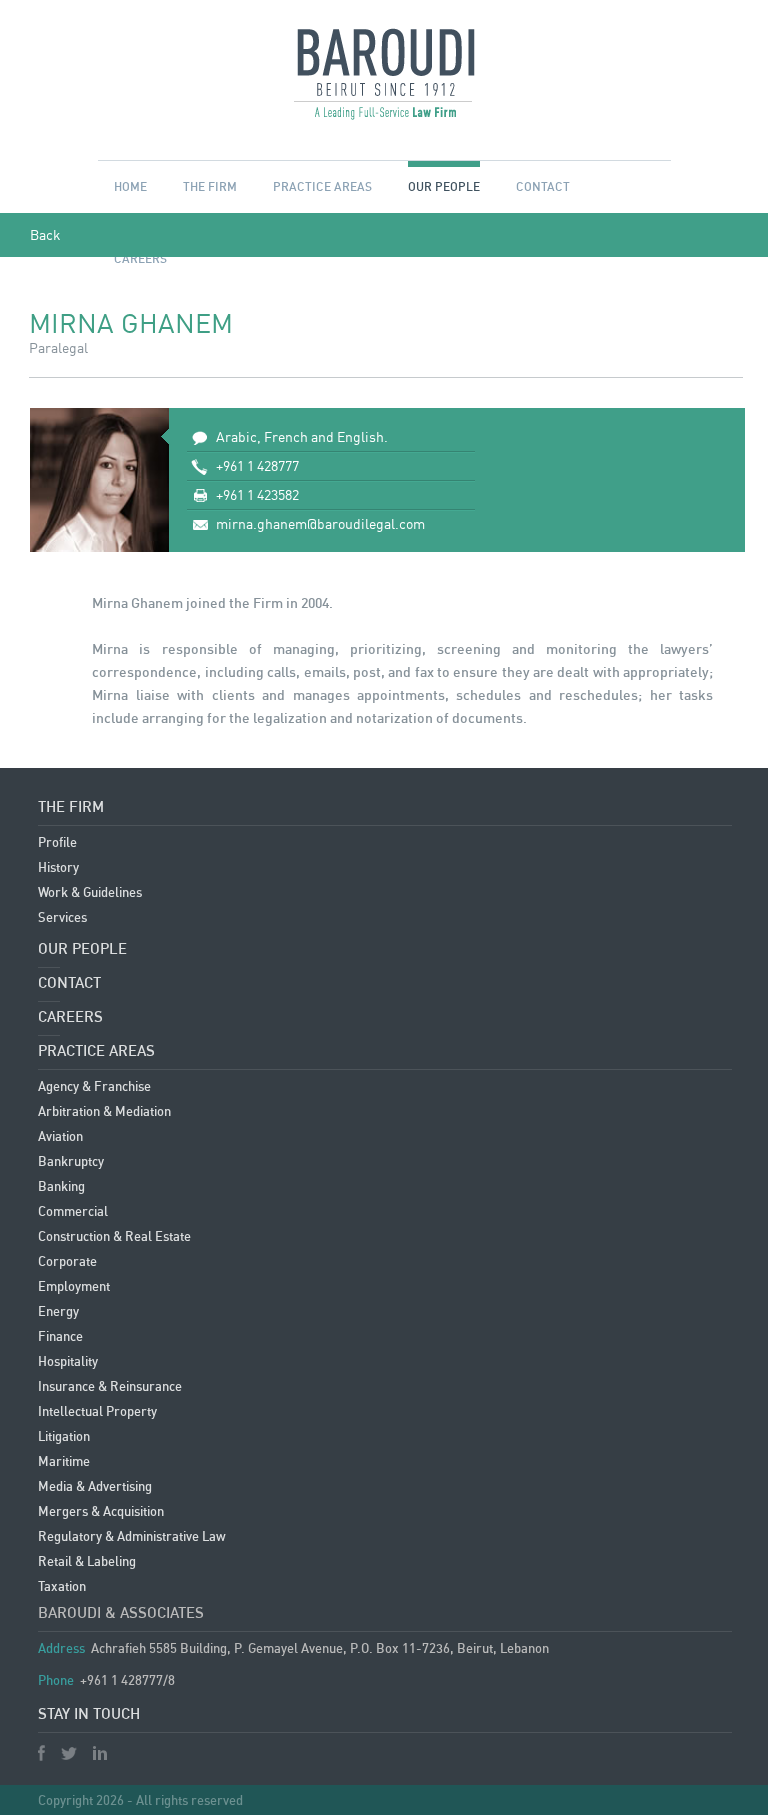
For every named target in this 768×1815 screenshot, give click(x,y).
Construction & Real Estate (114, 1236)
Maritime (64, 1461)
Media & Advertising (95, 1486)
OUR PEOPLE (444, 186)
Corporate (67, 1261)
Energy (58, 1311)
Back (45, 234)
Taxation (62, 1586)
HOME (130, 186)
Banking (61, 1186)
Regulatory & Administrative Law (132, 1536)
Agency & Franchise (94, 1086)
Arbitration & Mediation (104, 1111)
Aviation (60, 1136)
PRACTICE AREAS (322, 186)
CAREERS (70, 1016)
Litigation (64, 1436)
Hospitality (68, 1361)
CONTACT (543, 186)
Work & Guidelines (90, 892)
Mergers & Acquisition (101, 1511)
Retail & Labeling (87, 1561)
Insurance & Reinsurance (110, 1386)
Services (62, 917)
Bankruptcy (71, 1161)
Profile (57, 842)
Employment (74, 1286)
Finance (60, 1336)
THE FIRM (210, 206)
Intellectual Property (97, 1411)
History (58, 867)
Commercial (73, 1211)
